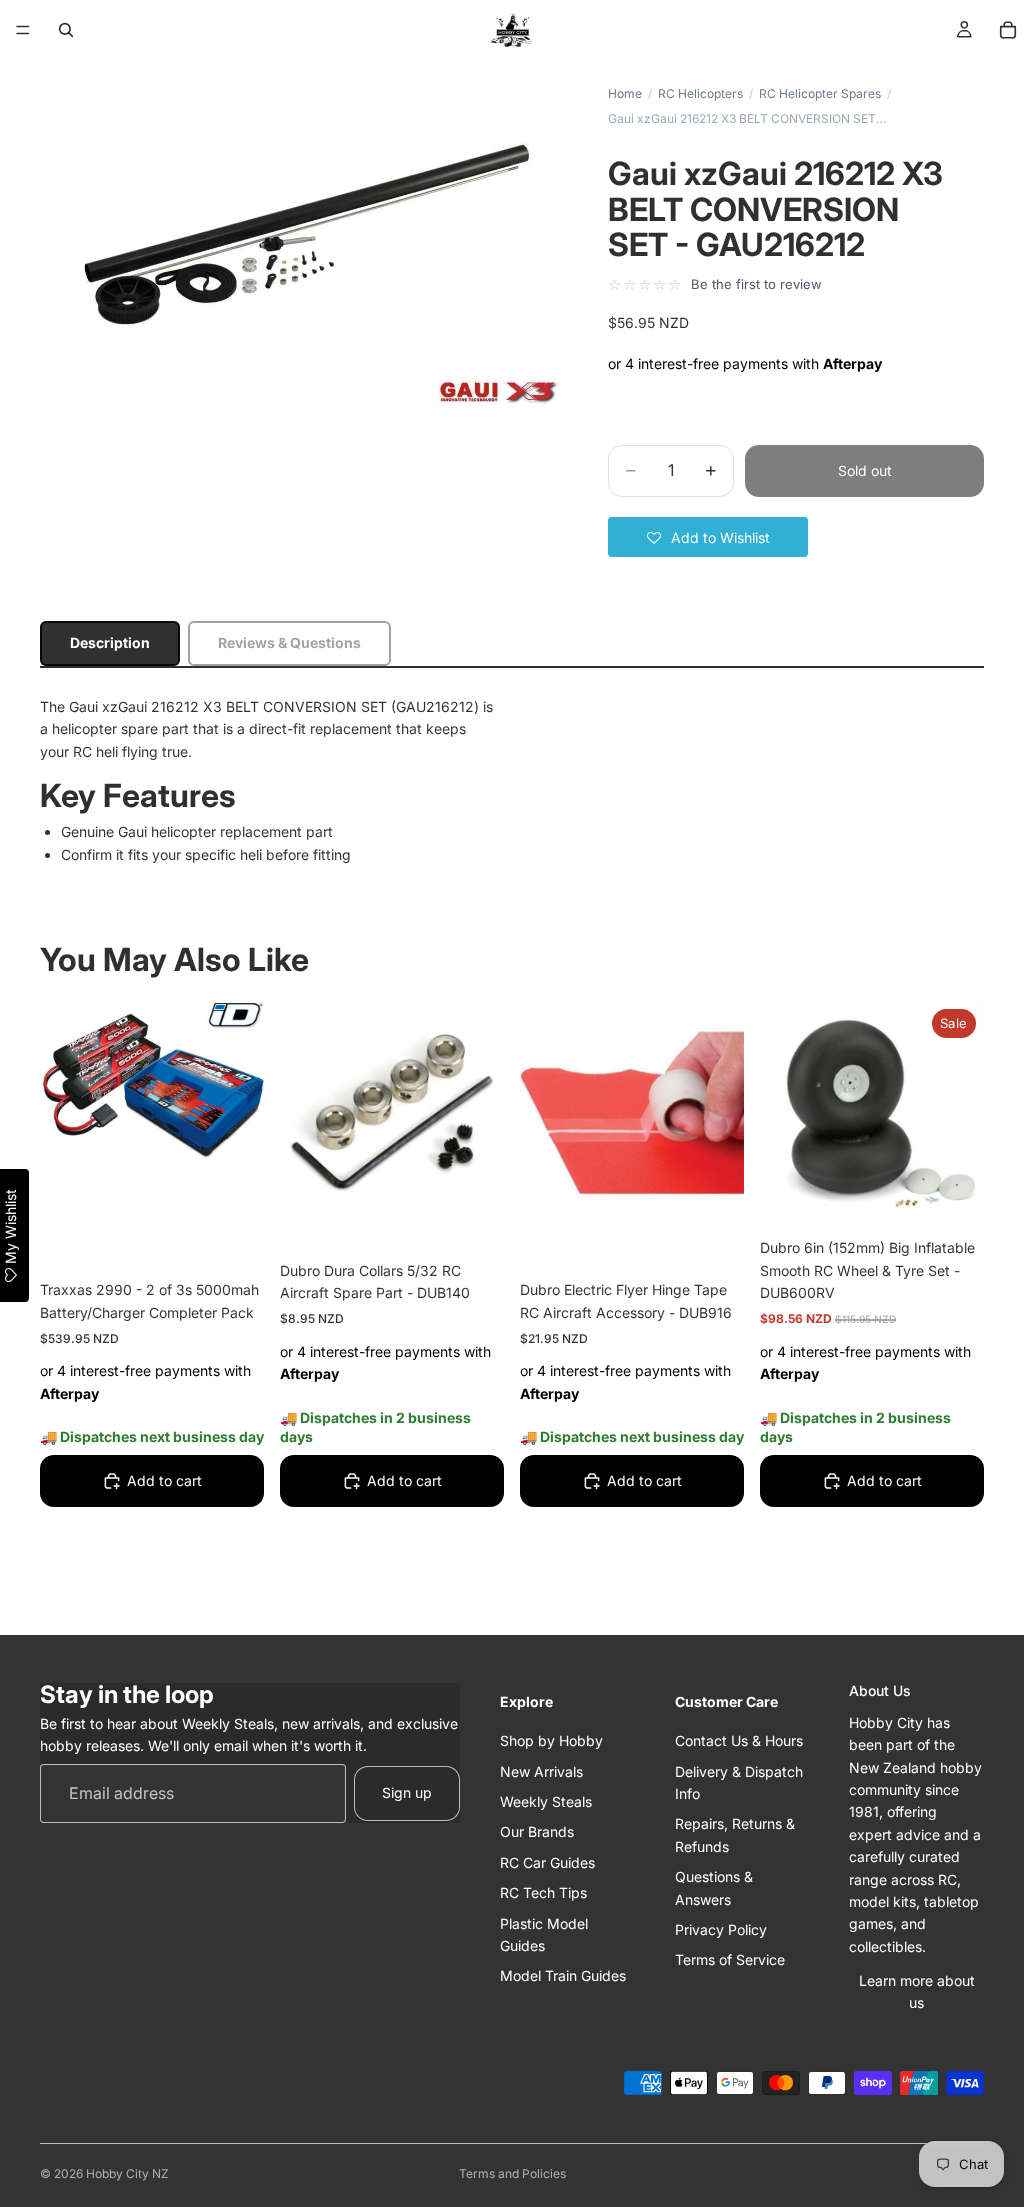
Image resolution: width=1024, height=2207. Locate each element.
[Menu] (23, 30)
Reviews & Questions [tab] (289, 642)
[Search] (66, 30)
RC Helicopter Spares (820, 93)
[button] (708, 537)
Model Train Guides (563, 1975)
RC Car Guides (547, 1862)
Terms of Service (730, 1959)
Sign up (407, 1792)
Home (625, 93)
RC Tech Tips (543, 1892)
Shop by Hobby (551, 1740)
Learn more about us (917, 1991)
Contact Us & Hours (739, 1740)
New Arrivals (541, 1771)
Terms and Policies (512, 2173)
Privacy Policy (721, 1929)
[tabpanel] (512, 781)
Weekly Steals (546, 1801)
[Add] (233, 1236)
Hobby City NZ (127, 2173)
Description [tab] (110, 642)
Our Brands (537, 1831)
